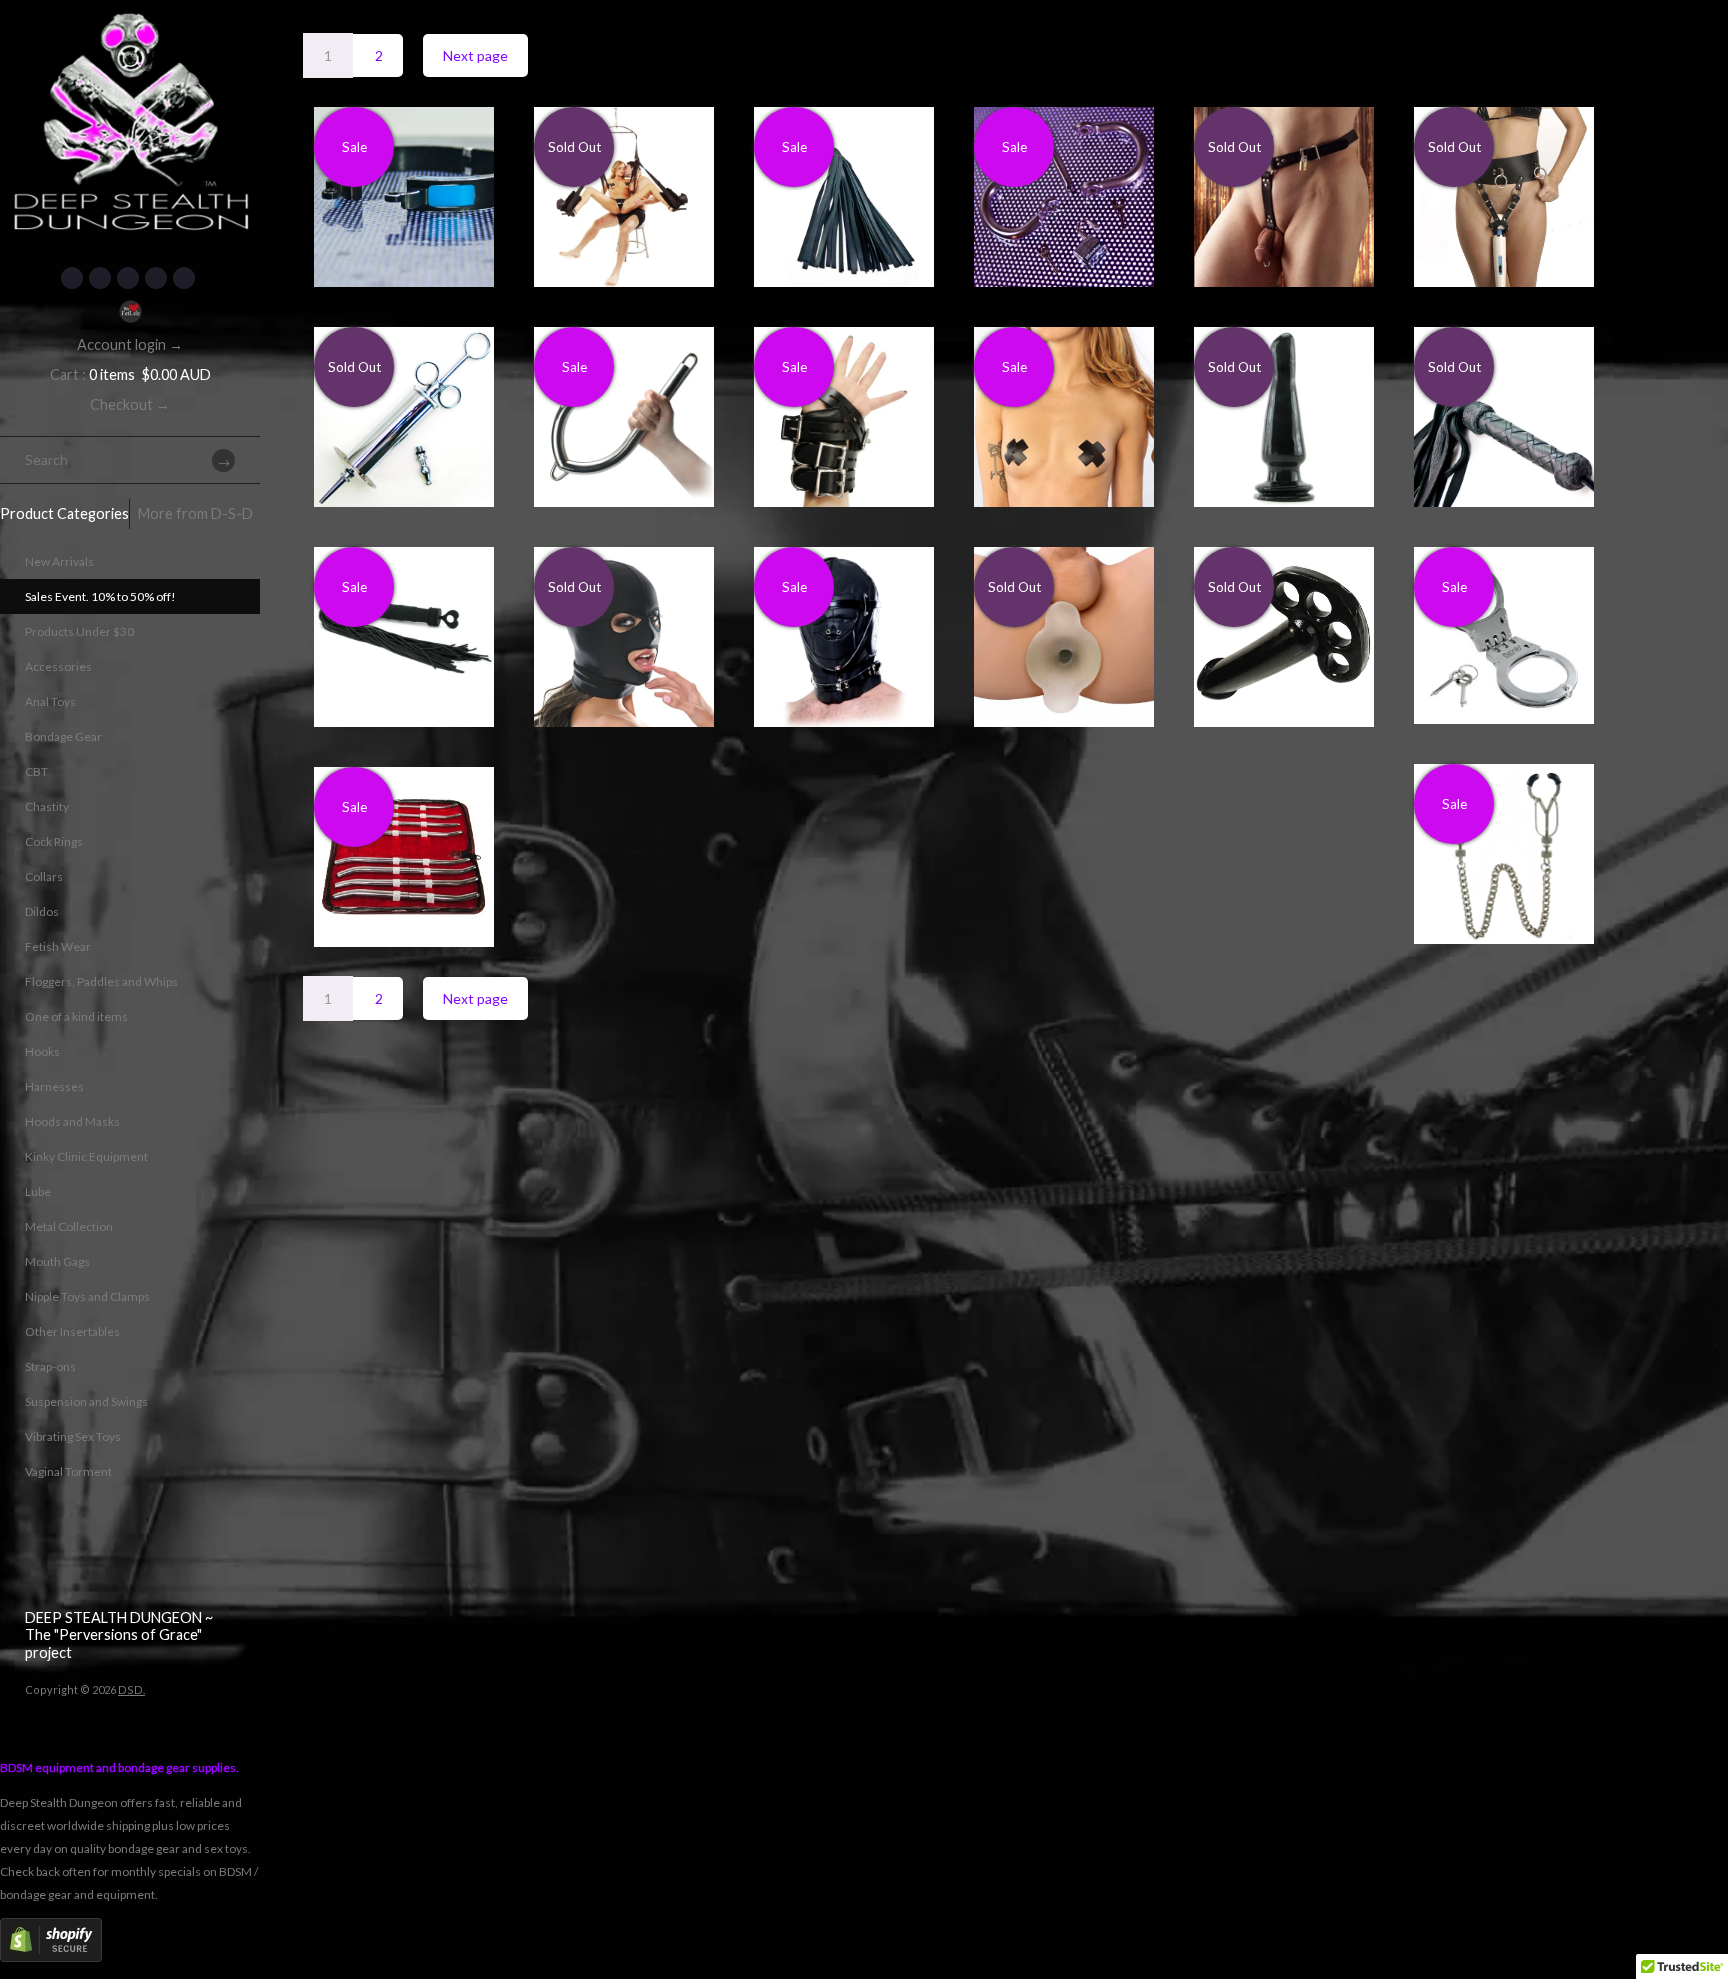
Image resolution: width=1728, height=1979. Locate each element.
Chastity (47, 806)
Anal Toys (50, 701)
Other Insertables (72, 1331)
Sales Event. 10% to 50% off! (100, 596)
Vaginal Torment (68, 1471)
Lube (38, 1191)
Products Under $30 (79, 631)
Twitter (100, 278)
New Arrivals (59, 561)
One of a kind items (76, 1016)
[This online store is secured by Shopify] (51, 1957)
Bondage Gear (63, 736)
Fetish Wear (58, 946)
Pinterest (128, 278)
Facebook (72, 278)
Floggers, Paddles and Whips (101, 981)
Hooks (42, 1051)
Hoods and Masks (72, 1121)
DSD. (131, 1689)
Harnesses (54, 1086)
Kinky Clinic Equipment (86, 1156)
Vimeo (184, 278)
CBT (36, 771)
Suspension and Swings (86, 1401)
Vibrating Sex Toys (73, 1436)
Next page (475, 55)
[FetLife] (130, 311)
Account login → (130, 344)
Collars (44, 876)
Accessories (58, 666)
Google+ (156, 278)
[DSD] (130, 25)
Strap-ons (50, 1366)
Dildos (42, 911)
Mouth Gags (57, 1261)
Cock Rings (54, 841)
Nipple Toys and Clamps (87, 1296)
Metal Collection (69, 1226)
